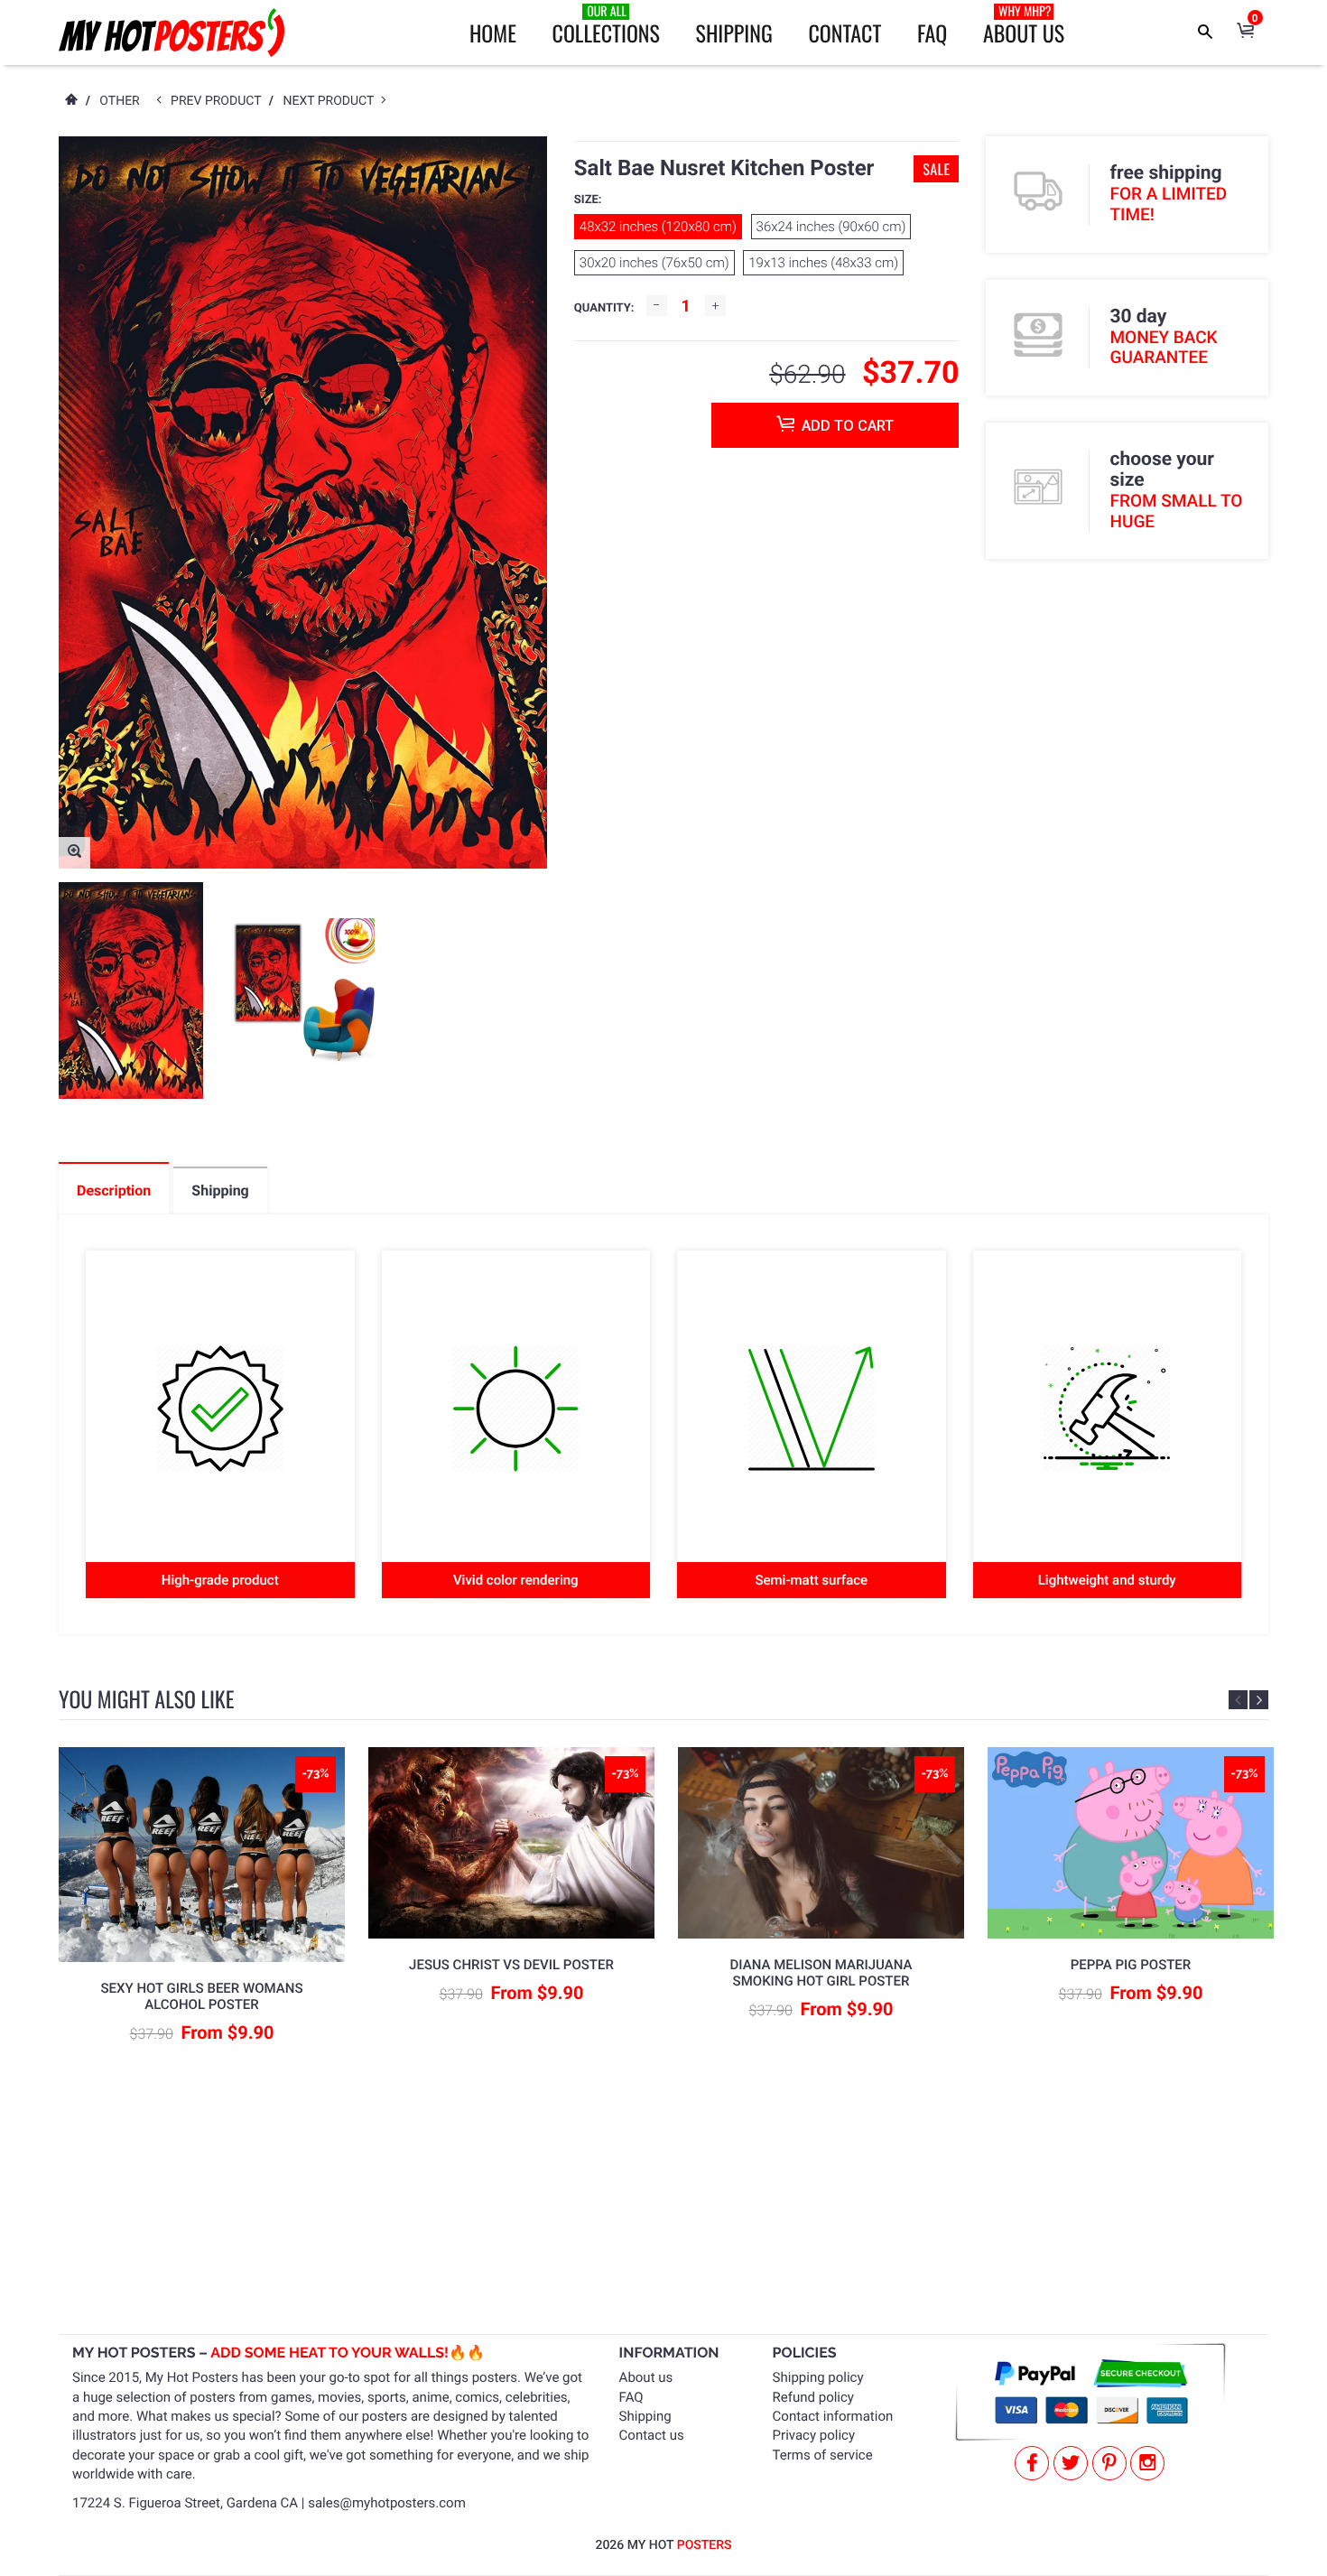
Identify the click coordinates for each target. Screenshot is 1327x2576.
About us (646, 2377)
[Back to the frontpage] (70, 101)
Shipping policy (818, 2377)
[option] (131, 990)
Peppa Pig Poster (1131, 1965)
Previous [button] (1238, 1700)
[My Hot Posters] (172, 33)
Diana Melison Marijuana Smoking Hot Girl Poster (821, 1973)
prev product (220, 101)
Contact (844, 33)
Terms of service (823, 2455)
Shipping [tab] (220, 1190)
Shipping (734, 33)
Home (493, 33)
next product (332, 101)
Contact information (833, 2416)
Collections (606, 25)
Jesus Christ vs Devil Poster (511, 1965)
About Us (1024, 25)
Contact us (652, 2435)
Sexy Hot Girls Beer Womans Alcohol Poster (202, 1996)
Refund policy (813, 2397)
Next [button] (1259, 1700)
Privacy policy (814, 2435)
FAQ (932, 33)
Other (119, 101)
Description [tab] (114, 1190)
